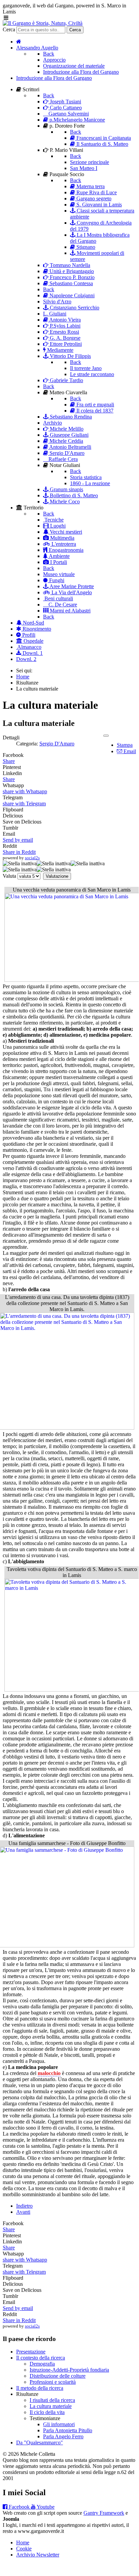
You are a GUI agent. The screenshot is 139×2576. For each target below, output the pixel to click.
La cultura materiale (51, 2406)
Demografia (42, 2364)
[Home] (19, 42)
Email (129, 751)
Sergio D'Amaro (57, 744)
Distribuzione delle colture (58, 2376)
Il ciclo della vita (47, 2412)
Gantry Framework (104, 2513)
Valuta (9, 876)
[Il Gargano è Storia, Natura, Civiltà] (43, 23)
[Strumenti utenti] (106, 736)
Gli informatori (59, 2424)
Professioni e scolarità (53, 2382)
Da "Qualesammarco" (40, 2443)
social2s (32, 858)
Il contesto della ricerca (41, 2358)
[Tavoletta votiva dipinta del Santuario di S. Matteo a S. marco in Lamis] (72, 1690)
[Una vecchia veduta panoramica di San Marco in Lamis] (72, 980)
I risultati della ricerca (52, 2400)
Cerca (9, 29)
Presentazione (31, 2352)
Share (9, 761)
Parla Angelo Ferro (63, 2436)
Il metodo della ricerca (40, 2388)
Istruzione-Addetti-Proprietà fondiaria (69, 2370)
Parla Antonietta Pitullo (68, 2430)
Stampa (125, 745)
